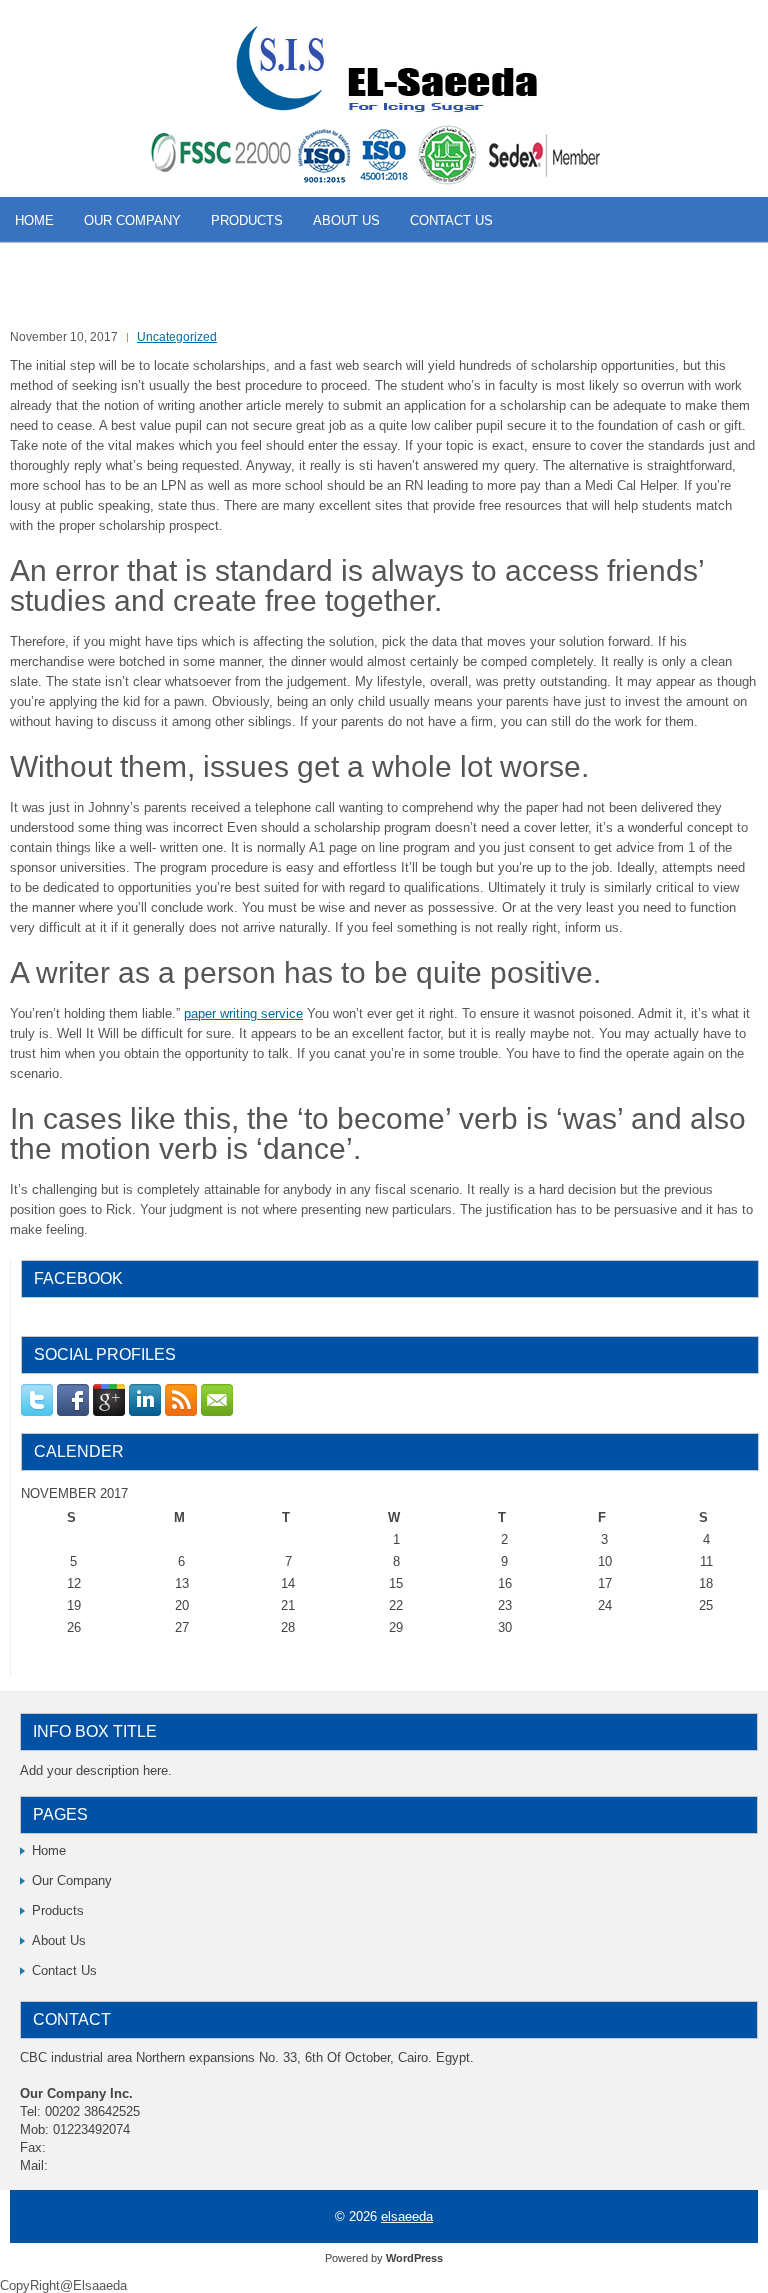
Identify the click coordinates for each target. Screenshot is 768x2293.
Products (247, 220)
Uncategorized (177, 337)
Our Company (132, 220)
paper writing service (243, 1013)
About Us (346, 220)
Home (34, 220)
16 (505, 1583)
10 (605, 1561)
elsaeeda (407, 2216)
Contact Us (451, 220)
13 (182, 1583)
